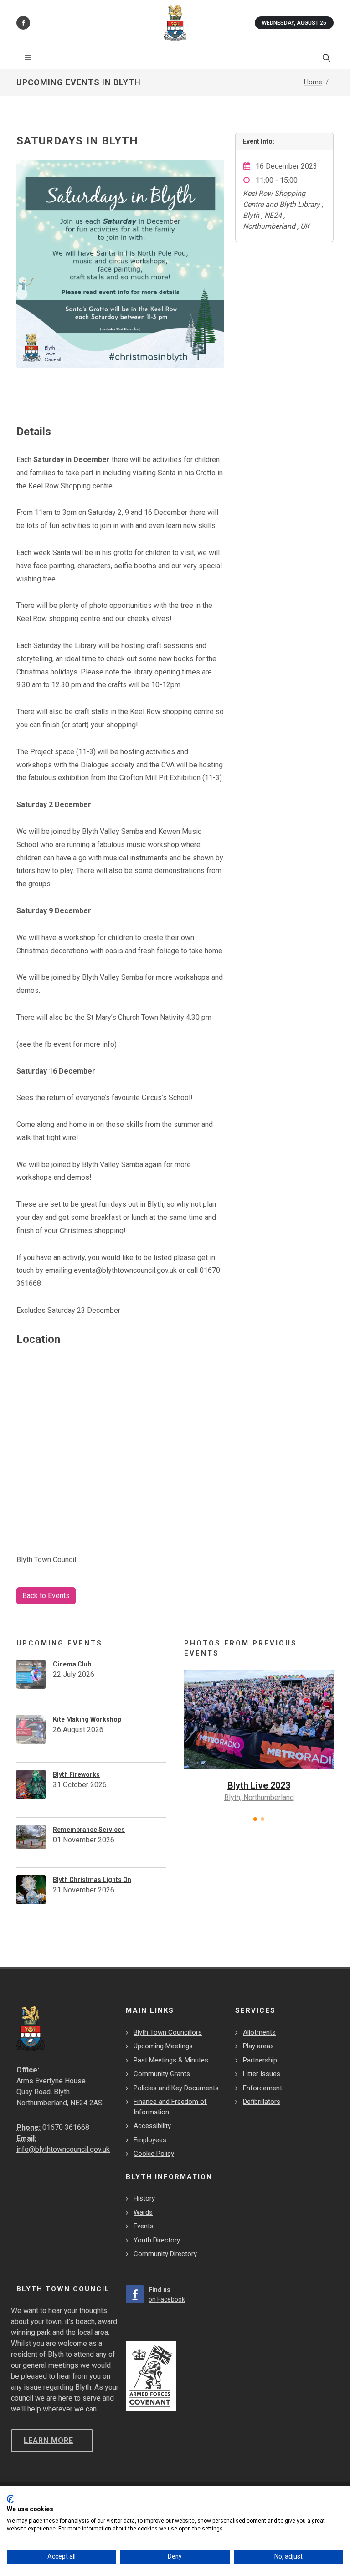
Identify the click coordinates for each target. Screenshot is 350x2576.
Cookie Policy (154, 2154)
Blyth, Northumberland (259, 1797)
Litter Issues (262, 2074)
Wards (143, 2212)
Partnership (260, 2060)
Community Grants (162, 2074)
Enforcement (262, 2088)
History (144, 2198)
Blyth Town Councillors (168, 2032)
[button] (255, 1819)
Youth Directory (157, 2240)
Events (144, 2226)
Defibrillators (262, 2102)
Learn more (49, 2440)
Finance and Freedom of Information (170, 2107)
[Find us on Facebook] (23, 23)
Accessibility (152, 2126)
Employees (150, 2140)
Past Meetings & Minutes (171, 2060)
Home (313, 82)
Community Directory (165, 2254)
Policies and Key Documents (176, 2088)
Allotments (259, 2032)
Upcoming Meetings (163, 2046)
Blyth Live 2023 (259, 1785)
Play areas (258, 2046)
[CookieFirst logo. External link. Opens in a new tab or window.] (10, 2499)
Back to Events (46, 1596)
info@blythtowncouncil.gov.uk (63, 2149)
